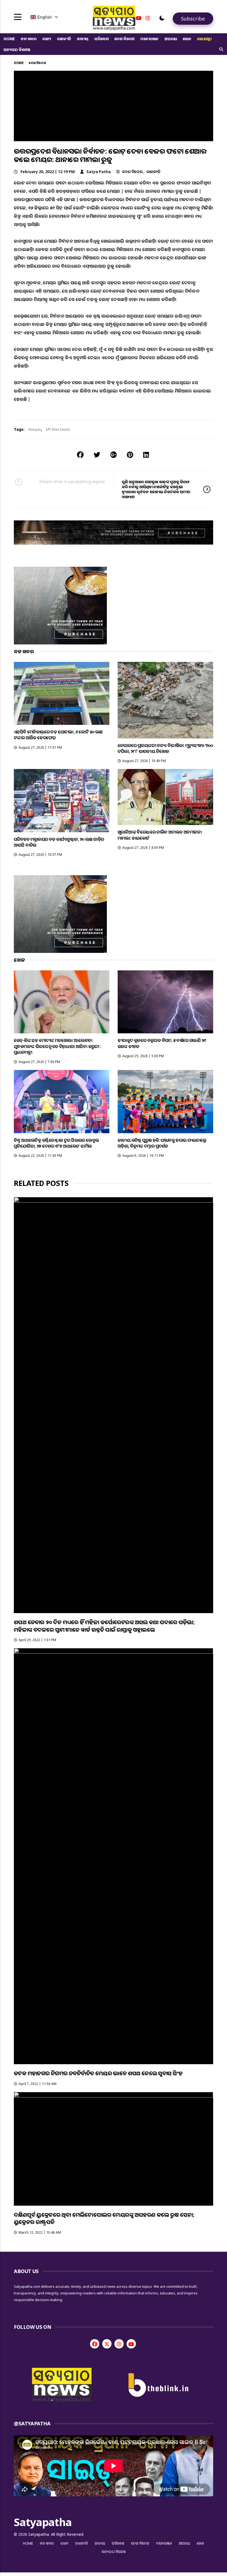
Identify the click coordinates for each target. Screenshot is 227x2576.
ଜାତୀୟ (83, 39)
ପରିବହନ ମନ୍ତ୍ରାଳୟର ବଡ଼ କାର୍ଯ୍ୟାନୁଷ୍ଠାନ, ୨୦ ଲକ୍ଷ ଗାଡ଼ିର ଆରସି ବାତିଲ (59, 842)
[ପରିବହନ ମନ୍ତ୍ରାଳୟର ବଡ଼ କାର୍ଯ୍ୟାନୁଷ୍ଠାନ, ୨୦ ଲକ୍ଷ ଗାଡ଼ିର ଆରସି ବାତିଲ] (62, 800)
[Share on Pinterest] (130, 455)
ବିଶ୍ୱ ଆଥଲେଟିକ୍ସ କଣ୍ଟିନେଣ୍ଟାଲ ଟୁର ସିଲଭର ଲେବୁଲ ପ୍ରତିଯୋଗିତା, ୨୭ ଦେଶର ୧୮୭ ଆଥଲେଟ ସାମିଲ (56, 1143)
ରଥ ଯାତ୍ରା (204, 39)
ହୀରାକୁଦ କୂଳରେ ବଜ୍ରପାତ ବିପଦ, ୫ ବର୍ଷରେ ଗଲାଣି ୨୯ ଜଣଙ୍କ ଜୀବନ (162, 1043)
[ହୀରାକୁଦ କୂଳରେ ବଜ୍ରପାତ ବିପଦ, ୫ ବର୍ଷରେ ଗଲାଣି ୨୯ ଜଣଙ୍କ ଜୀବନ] (165, 1002)
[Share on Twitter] (97, 455)
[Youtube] (139, 18)
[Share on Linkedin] (146, 455)
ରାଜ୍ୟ (47, 39)
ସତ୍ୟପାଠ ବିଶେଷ (17, 50)
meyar (35, 429)
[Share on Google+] (114, 455)
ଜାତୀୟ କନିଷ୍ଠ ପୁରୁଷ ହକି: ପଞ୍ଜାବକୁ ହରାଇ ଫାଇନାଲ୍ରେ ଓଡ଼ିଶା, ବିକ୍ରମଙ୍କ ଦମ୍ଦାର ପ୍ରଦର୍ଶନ (162, 1143)
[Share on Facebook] (80, 455)
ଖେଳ (187, 39)
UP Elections (58, 429)
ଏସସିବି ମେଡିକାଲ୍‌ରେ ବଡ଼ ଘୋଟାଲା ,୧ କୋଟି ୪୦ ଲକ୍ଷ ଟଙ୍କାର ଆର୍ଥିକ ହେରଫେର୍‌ (58, 735)
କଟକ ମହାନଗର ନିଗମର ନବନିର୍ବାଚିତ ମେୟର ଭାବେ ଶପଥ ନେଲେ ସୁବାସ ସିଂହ (98, 2073)
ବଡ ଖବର (29, 39)
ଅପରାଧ (171, 39)
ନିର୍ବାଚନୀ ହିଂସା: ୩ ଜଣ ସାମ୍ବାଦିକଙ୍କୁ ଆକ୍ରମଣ (72, 482)
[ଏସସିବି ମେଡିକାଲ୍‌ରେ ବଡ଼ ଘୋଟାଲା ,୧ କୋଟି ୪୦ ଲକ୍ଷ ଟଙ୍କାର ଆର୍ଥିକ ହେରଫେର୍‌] (62, 693)
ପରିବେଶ (101, 39)
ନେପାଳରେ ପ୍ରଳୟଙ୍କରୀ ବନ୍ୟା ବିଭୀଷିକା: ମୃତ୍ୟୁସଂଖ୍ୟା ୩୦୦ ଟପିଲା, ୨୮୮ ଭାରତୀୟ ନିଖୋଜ (165, 748)
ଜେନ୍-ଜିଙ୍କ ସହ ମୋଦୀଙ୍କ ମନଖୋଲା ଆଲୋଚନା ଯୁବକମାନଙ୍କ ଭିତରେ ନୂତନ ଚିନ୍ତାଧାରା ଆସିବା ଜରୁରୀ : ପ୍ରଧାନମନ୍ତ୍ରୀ (58, 1046)
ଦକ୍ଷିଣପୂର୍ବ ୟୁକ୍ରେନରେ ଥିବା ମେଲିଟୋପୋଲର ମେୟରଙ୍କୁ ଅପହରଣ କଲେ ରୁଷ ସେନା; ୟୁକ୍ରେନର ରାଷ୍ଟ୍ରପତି (104, 2218)
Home (9, 39)
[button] (162, 18)
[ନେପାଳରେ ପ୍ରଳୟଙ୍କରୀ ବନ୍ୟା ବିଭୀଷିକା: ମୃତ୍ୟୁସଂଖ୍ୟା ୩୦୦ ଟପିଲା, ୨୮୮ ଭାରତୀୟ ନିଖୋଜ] (165, 700)
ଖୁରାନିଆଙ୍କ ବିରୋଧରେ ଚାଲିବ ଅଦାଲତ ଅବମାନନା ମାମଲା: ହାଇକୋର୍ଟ (160, 835)
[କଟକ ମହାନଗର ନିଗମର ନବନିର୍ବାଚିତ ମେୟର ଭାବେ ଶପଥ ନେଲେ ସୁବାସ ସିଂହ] (114, 1856)
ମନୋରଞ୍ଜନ (149, 39)
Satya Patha (99, 172)
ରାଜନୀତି (64, 39)
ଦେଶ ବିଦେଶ (124, 39)
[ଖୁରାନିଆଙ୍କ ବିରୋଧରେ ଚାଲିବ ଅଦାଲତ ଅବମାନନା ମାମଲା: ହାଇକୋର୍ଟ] (165, 797)
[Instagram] (148, 18)
